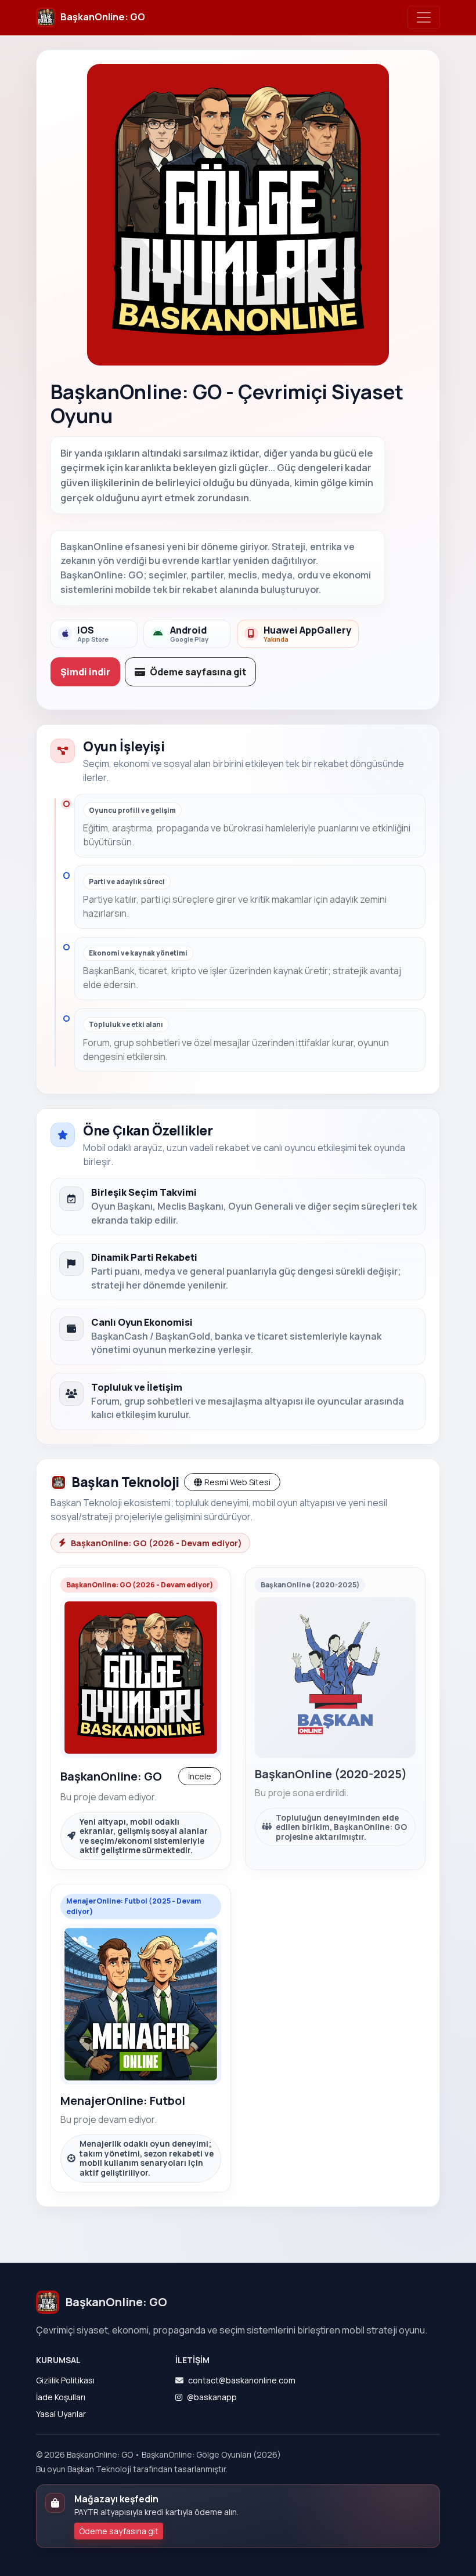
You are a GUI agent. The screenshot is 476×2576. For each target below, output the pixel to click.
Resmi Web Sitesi (237, 1482)
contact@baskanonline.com (242, 2380)
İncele (200, 1776)
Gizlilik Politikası (65, 2380)
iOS (93, 634)
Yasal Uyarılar (61, 2414)
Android (189, 634)
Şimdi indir (85, 672)
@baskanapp (212, 2397)
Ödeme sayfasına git (198, 672)
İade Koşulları (61, 2397)
